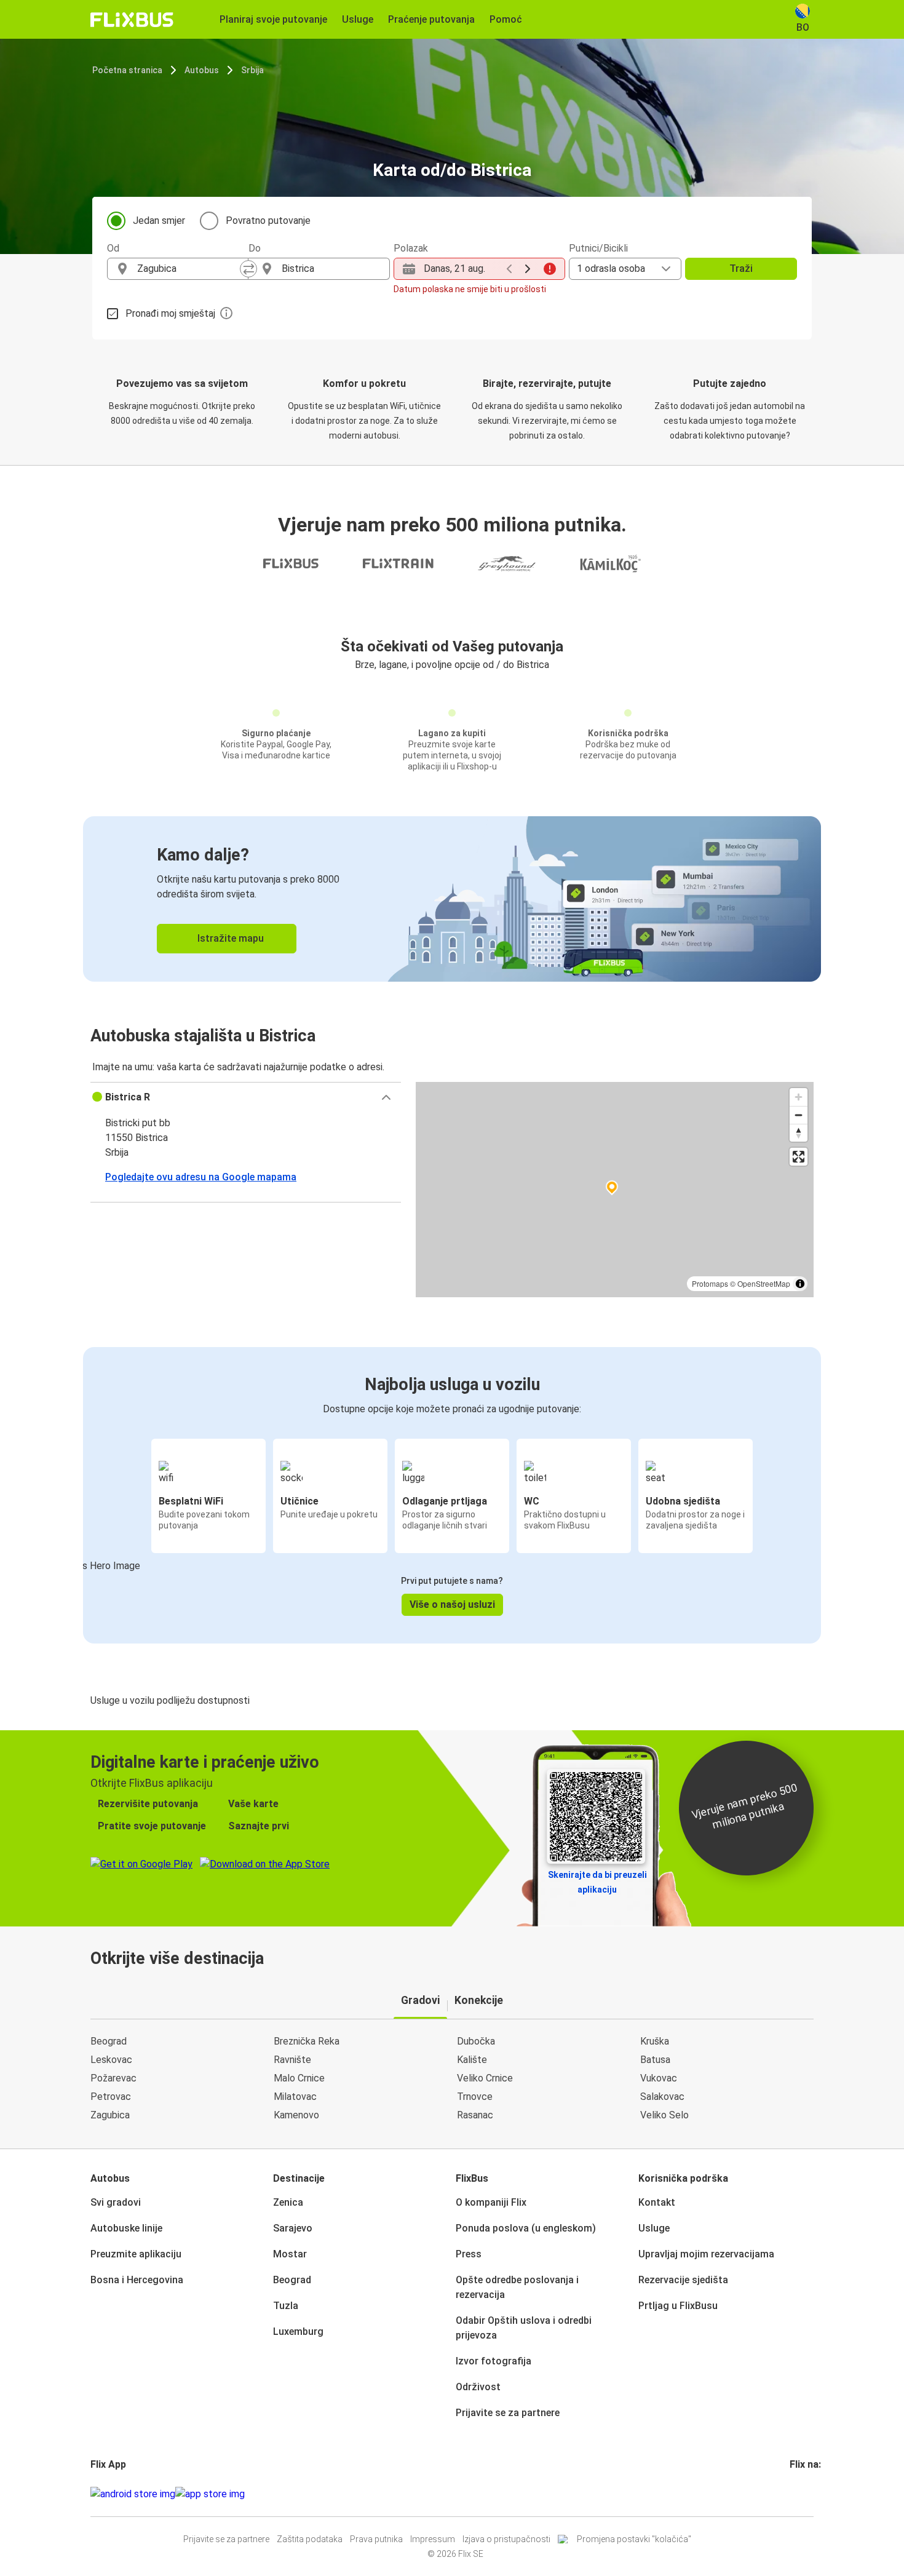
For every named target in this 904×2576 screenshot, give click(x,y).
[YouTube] (799, 2494)
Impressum (433, 2539)
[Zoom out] (799, 1115)
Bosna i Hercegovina (137, 2280)
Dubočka (476, 2041)
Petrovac (111, 2097)
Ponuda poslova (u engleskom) (526, 2228)
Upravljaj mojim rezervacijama (706, 2254)
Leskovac (111, 2060)
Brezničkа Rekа (307, 2041)
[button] (246, 1097)
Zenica (288, 2202)
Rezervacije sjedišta (683, 2280)
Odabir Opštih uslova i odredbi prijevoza (524, 2328)
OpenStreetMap (764, 1283)
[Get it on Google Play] (133, 2494)
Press (469, 2254)
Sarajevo (293, 2228)
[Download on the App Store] (210, 2494)
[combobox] (189, 269)
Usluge (654, 2228)
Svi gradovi (116, 2202)
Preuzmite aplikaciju (136, 2254)
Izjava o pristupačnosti (506, 2539)
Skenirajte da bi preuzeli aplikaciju (597, 1882)
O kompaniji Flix (491, 2202)
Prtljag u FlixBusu (678, 2306)
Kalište (472, 2060)
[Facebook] (791, 2494)
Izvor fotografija (494, 2361)
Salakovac (662, 2097)
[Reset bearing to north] (799, 1133)
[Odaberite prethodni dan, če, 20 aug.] (509, 269)
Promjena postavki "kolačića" (634, 2539)
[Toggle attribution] (800, 1284)
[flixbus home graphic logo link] (132, 20)
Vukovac (659, 2078)
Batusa (655, 2060)
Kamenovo (296, 2115)
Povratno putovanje (268, 221)
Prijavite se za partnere (508, 2413)
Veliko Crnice (485, 2078)
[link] (452, 899)
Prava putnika (376, 2539)
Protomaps (710, 1283)
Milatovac (295, 2097)
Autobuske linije (126, 2228)
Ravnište (292, 2060)
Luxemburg (298, 2332)
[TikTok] (810, 2494)
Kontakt (657, 2202)
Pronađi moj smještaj (170, 313)
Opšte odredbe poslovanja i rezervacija (517, 2287)
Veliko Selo (664, 2115)
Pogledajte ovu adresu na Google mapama (201, 1177)
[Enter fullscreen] (799, 1157)
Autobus (202, 70)
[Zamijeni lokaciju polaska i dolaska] (248, 269)
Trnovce (475, 2097)
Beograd (109, 2041)
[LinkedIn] (803, 2494)
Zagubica (110, 2115)
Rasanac (475, 2115)
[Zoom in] (799, 1097)
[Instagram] (795, 2494)
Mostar (290, 2254)
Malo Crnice (299, 2078)
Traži (741, 268)
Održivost (478, 2387)
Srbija (252, 70)
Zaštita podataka (310, 2539)
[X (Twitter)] (806, 2494)
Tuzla (286, 2306)
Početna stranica (127, 70)
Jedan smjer (159, 221)
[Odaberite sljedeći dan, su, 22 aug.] (528, 269)
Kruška (655, 2041)
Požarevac (113, 2078)
